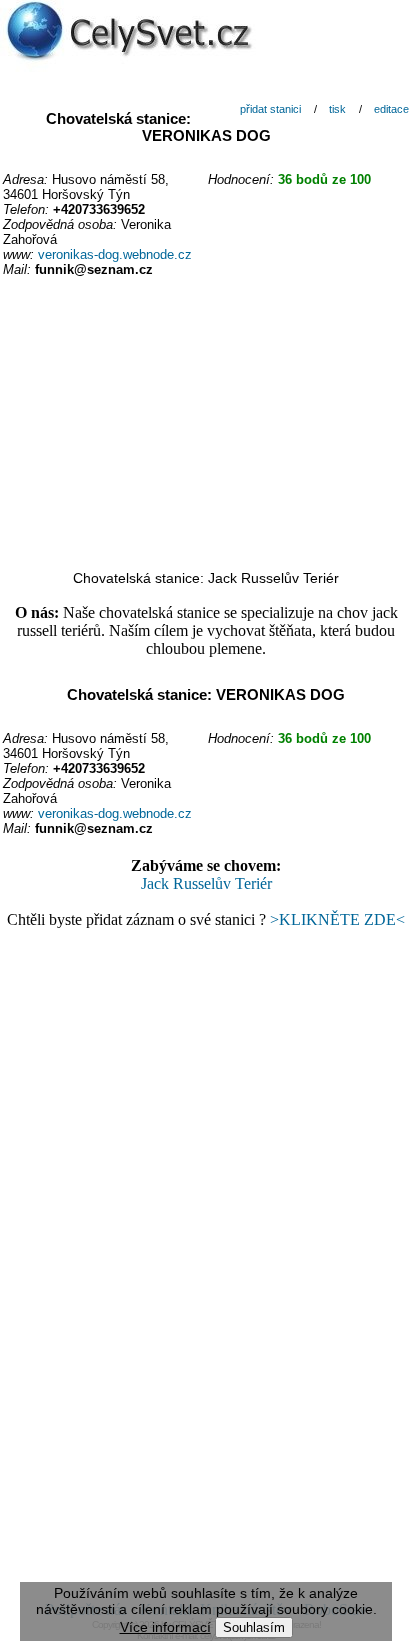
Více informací (165, 1627)
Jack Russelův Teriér (206, 883)
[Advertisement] (206, 425)
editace (391, 109)
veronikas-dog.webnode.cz (115, 254)
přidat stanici (270, 109)
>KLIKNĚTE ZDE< (337, 919)
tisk (337, 109)
